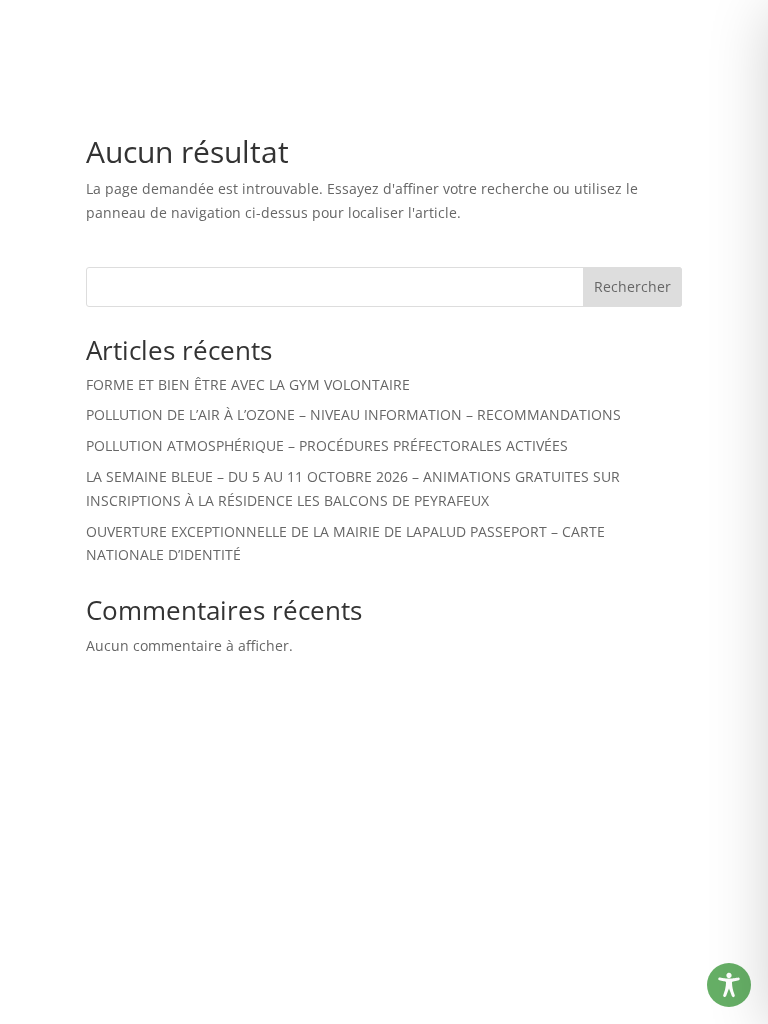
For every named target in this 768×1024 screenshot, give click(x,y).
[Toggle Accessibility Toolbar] (729, 985)
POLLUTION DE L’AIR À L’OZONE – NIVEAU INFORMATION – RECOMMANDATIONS (353, 414)
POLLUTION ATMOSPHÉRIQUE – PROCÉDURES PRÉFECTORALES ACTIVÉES (327, 445)
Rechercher (632, 286)
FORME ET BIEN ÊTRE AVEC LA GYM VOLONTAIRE (248, 384)
